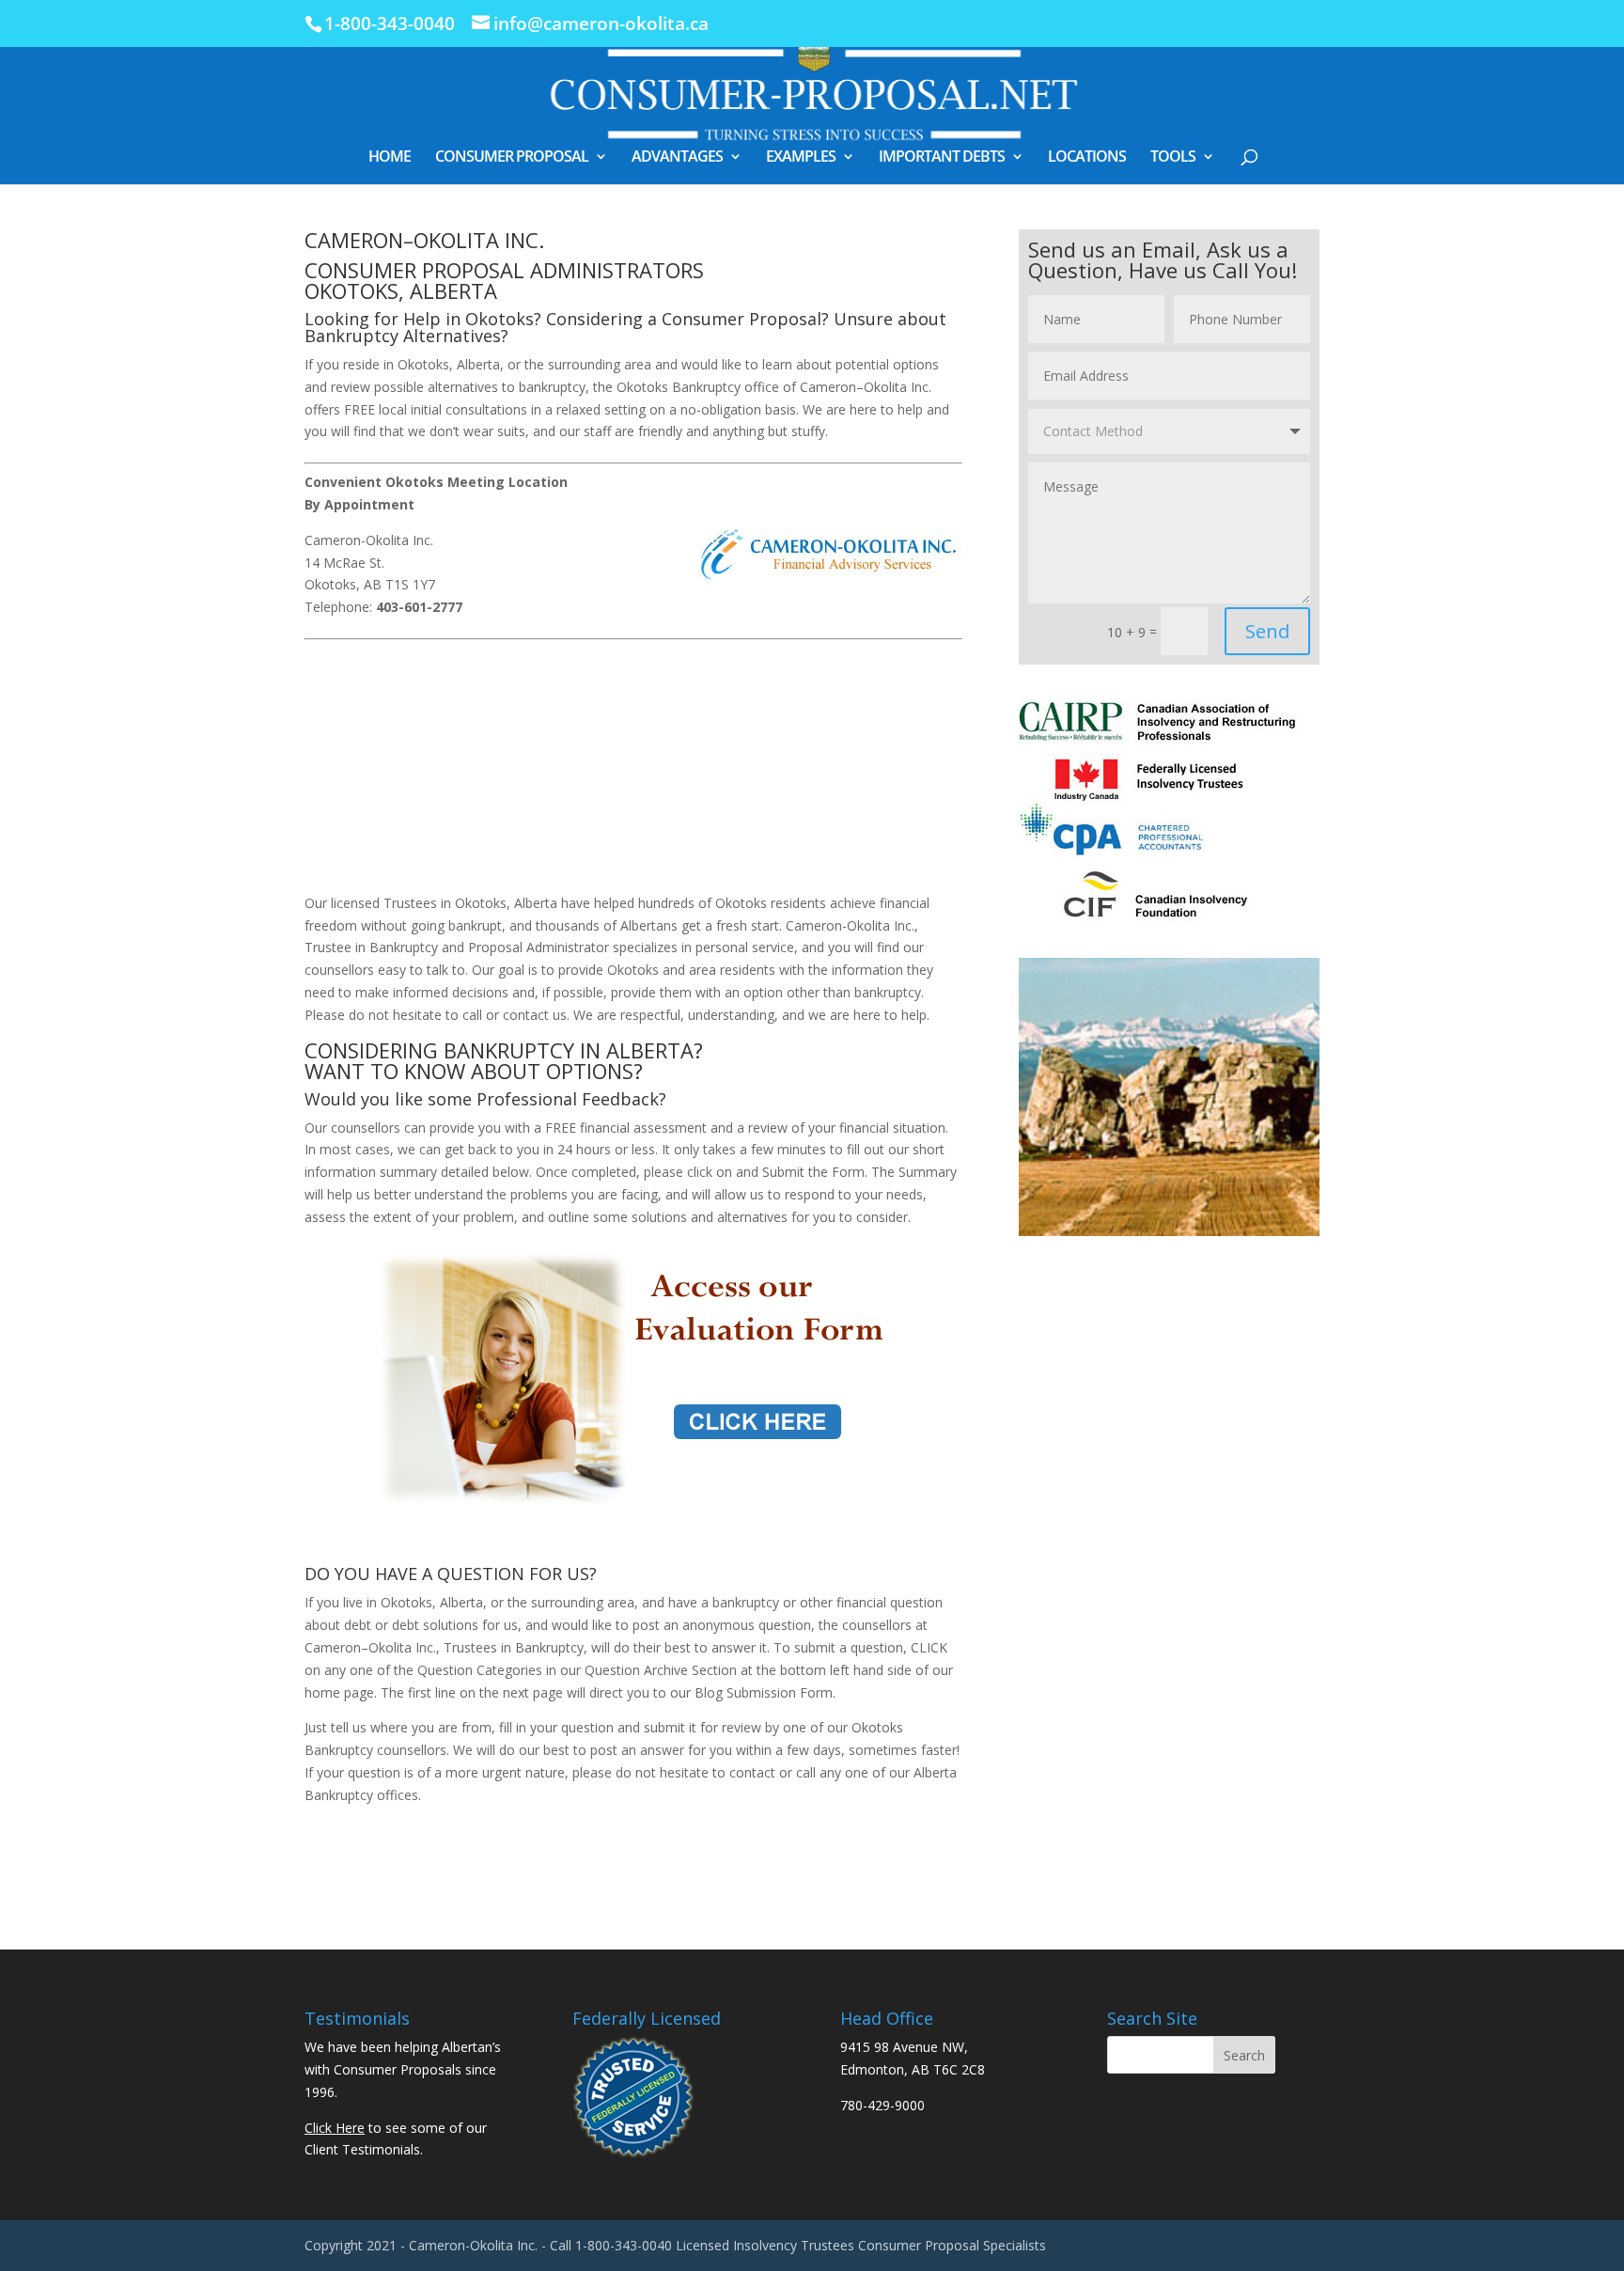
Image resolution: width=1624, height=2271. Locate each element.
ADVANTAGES (677, 158)
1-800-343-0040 (390, 23)
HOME (390, 158)
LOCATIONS (1087, 158)
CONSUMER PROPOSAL (512, 158)
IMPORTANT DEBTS (942, 158)
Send (1267, 631)
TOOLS (1173, 158)
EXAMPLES (801, 158)
